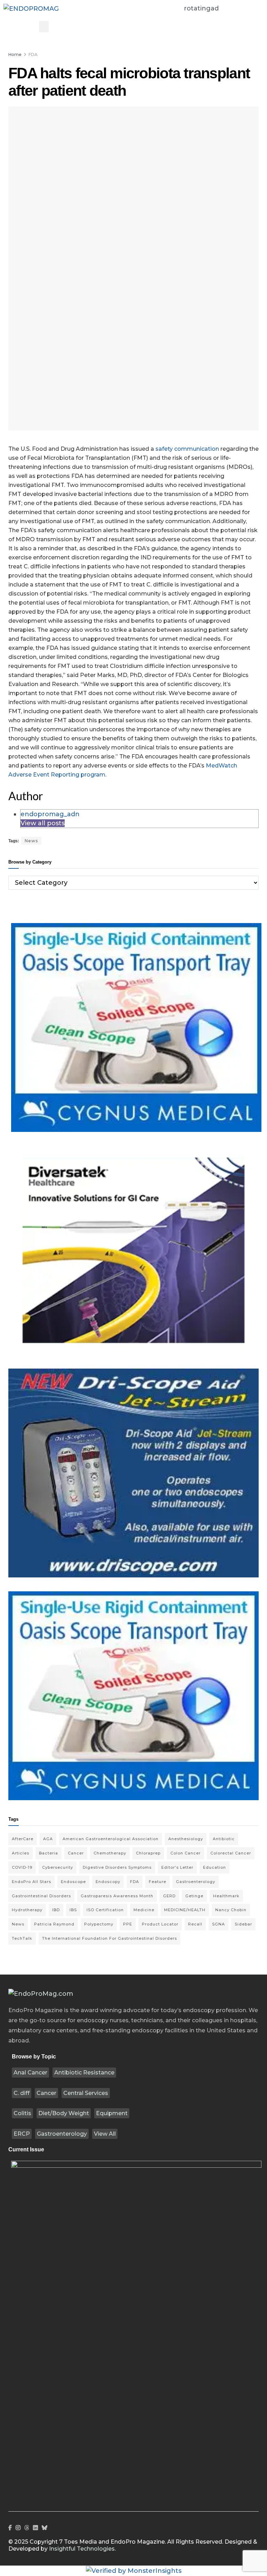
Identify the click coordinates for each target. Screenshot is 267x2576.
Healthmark (226, 1896)
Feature (157, 1882)
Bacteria (48, 1853)
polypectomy (99, 1924)
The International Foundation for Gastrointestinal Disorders (110, 1938)
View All (105, 2134)
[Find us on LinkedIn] (35, 2528)
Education (215, 1867)
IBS (73, 1910)
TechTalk (22, 1938)
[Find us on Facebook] (10, 2528)
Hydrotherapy (27, 1910)
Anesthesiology (186, 1839)
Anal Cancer (30, 2073)
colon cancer (185, 1853)
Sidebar (243, 1924)
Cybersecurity (58, 1867)
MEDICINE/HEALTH (185, 1910)
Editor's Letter (177, 1867)
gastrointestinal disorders (41, 1896)
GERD (169, 1896)
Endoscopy (108, 1882)
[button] (44, 27)
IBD (56, 1910)
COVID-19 (22, 1867)
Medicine (144, 1910)
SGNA (219, 1924)
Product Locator (160, 1924)
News (31, 841)
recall (195, 1924)
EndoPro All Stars (31, 1882)
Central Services (86, 2093)
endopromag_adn (50, 814)
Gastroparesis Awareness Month (117, 1896)
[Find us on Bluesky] (44, 2528)
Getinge (194, 1896)
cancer (76, 1853)
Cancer (46, 2093)
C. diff (22, 2093)
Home (15, 54)
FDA (33, 54)
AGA (48, 1839)
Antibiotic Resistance (84, 2073)
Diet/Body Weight (64, 2113)
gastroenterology (196, 1882)
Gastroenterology (62, 2134)
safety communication (187, 449)
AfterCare (23, 1839)
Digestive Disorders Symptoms (117, 1867)
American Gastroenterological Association (111, 1839)
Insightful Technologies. (82, 2549)
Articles (21, 1853)
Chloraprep (148, 1853)
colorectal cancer (231, 1853)
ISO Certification (105, 1910)
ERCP (22, 2134)
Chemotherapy (110, 1853)
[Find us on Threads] (27, 2528)
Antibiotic (224, 1839)
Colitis (22, 2113)
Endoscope (73, 1882)
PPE (128, 1924)
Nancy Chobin (231, 1910)
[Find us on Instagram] (18, 2528)
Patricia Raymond (54, 1924)
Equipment (112, 2113)
